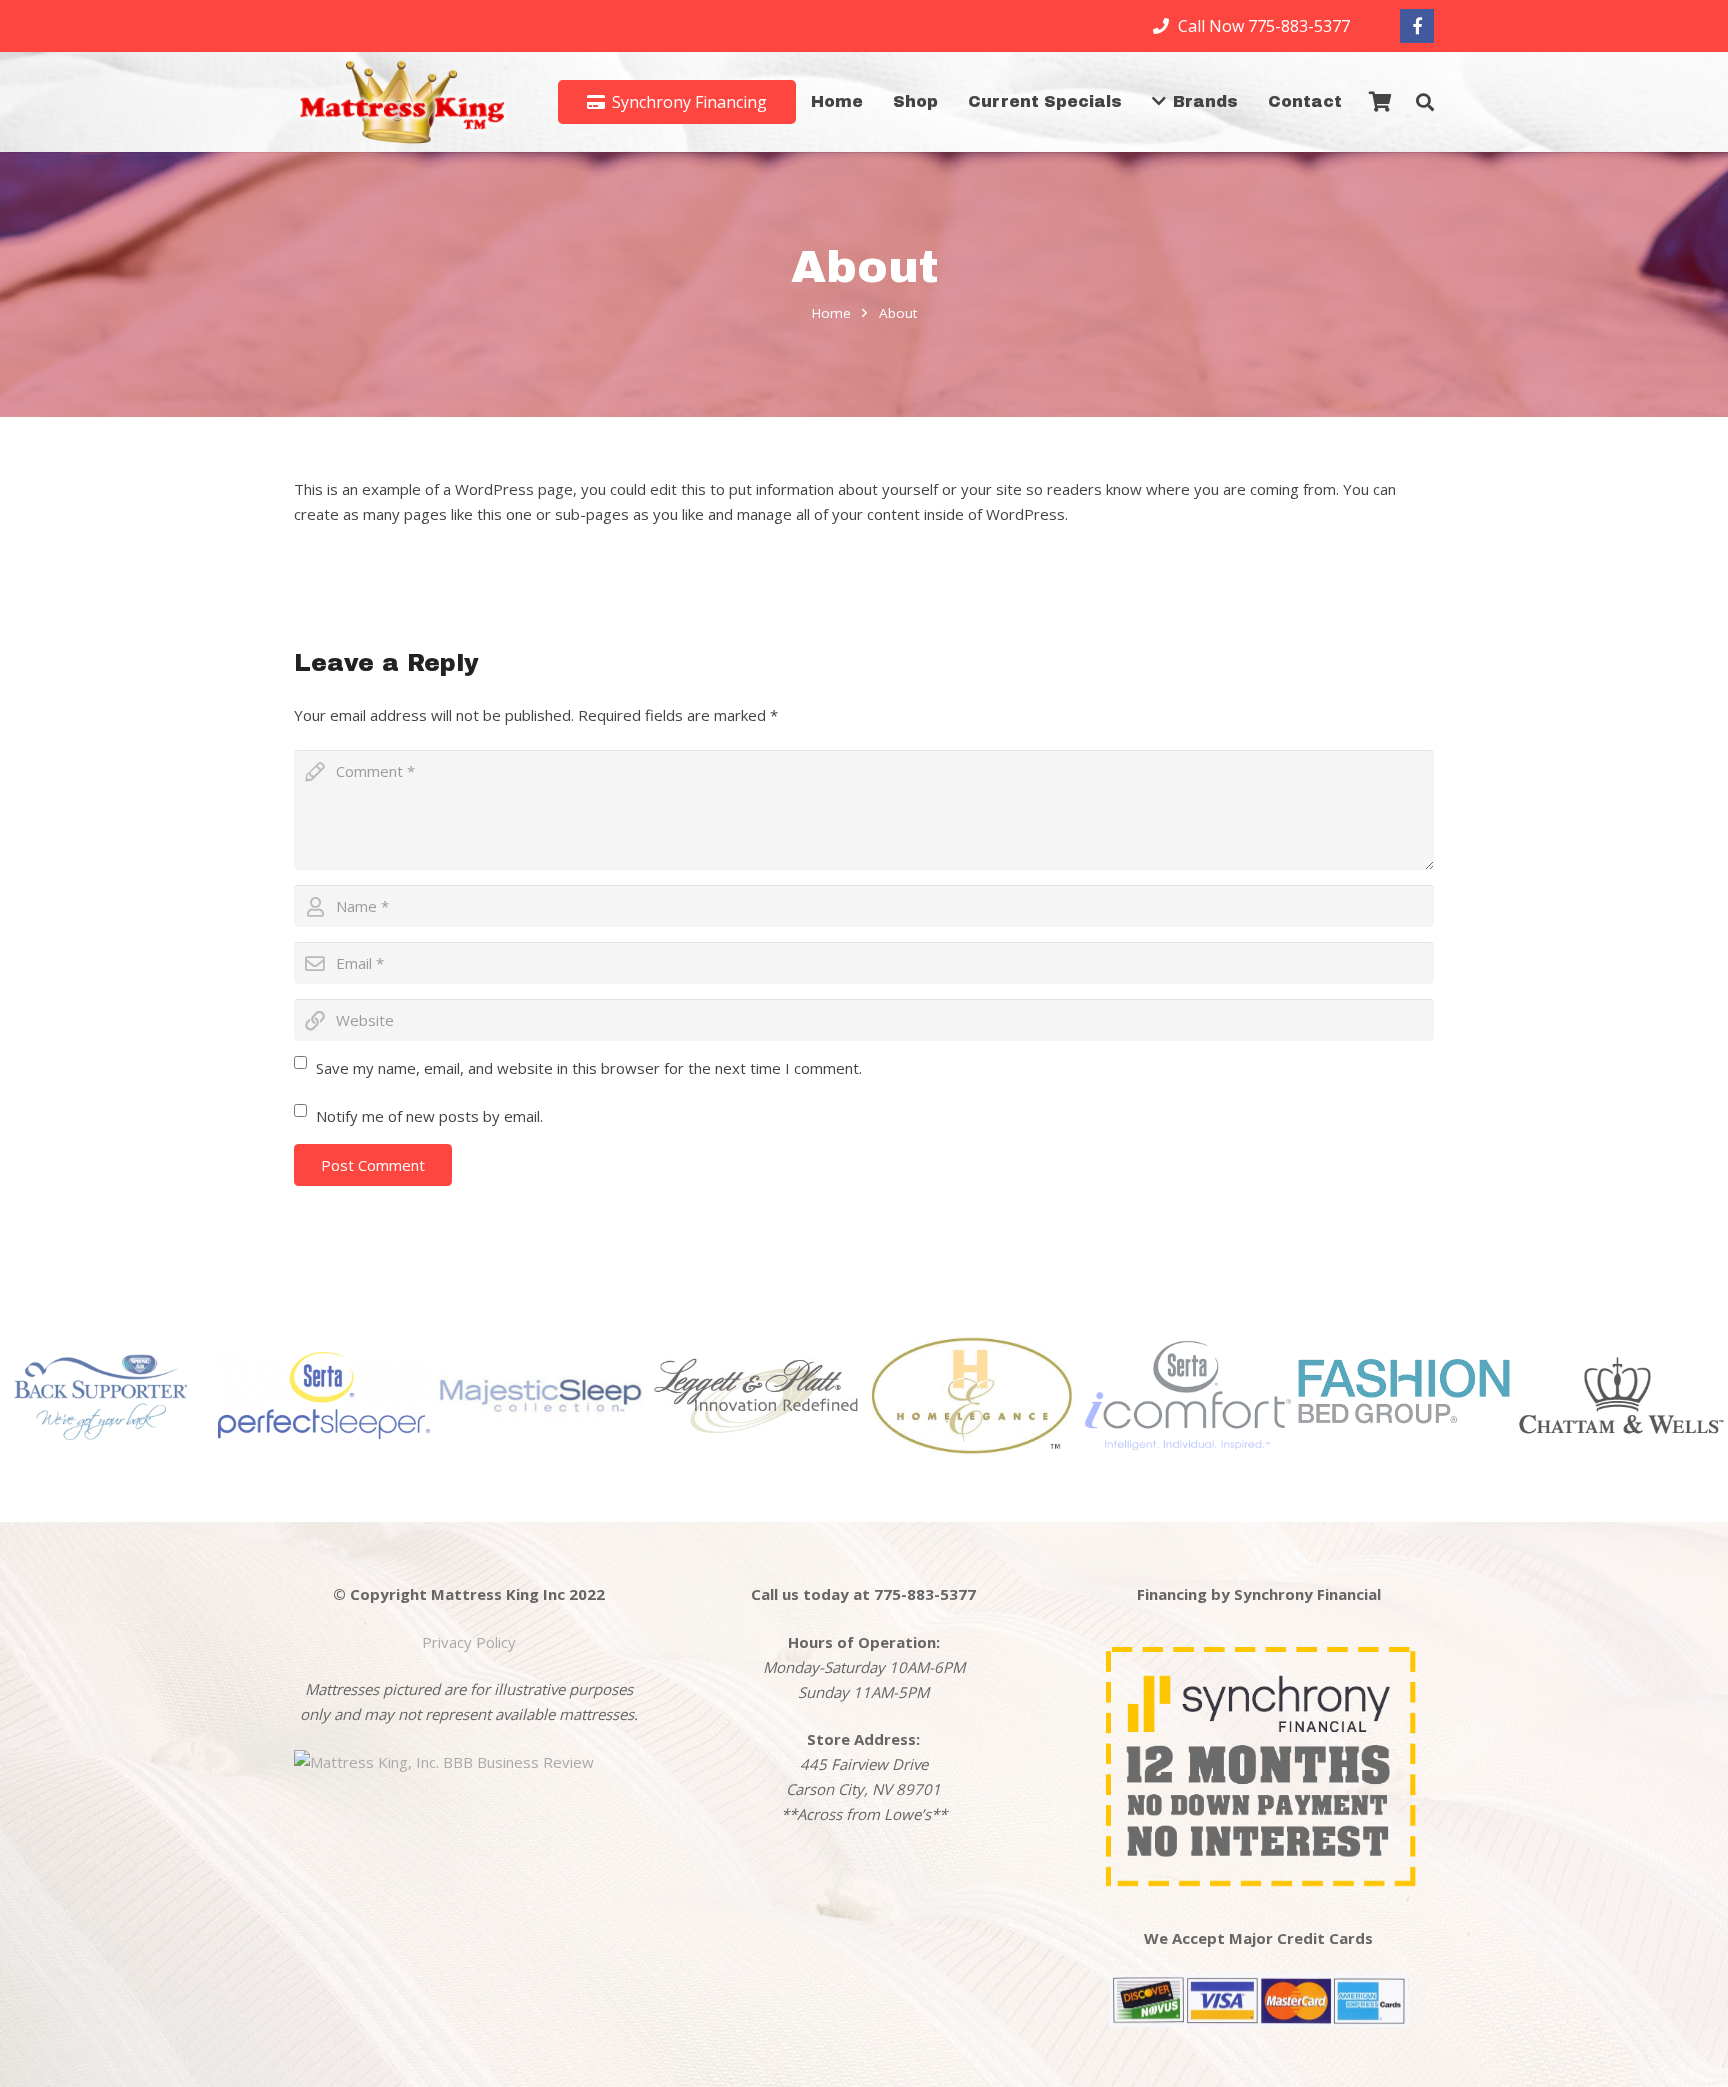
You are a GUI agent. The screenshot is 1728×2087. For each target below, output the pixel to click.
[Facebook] (1417, 26)
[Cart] (1380, 102)
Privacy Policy (469, 1642)
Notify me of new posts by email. (429, 1116)
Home (831, 313)
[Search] (1425, 102)
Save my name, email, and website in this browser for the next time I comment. (589, 1068)
